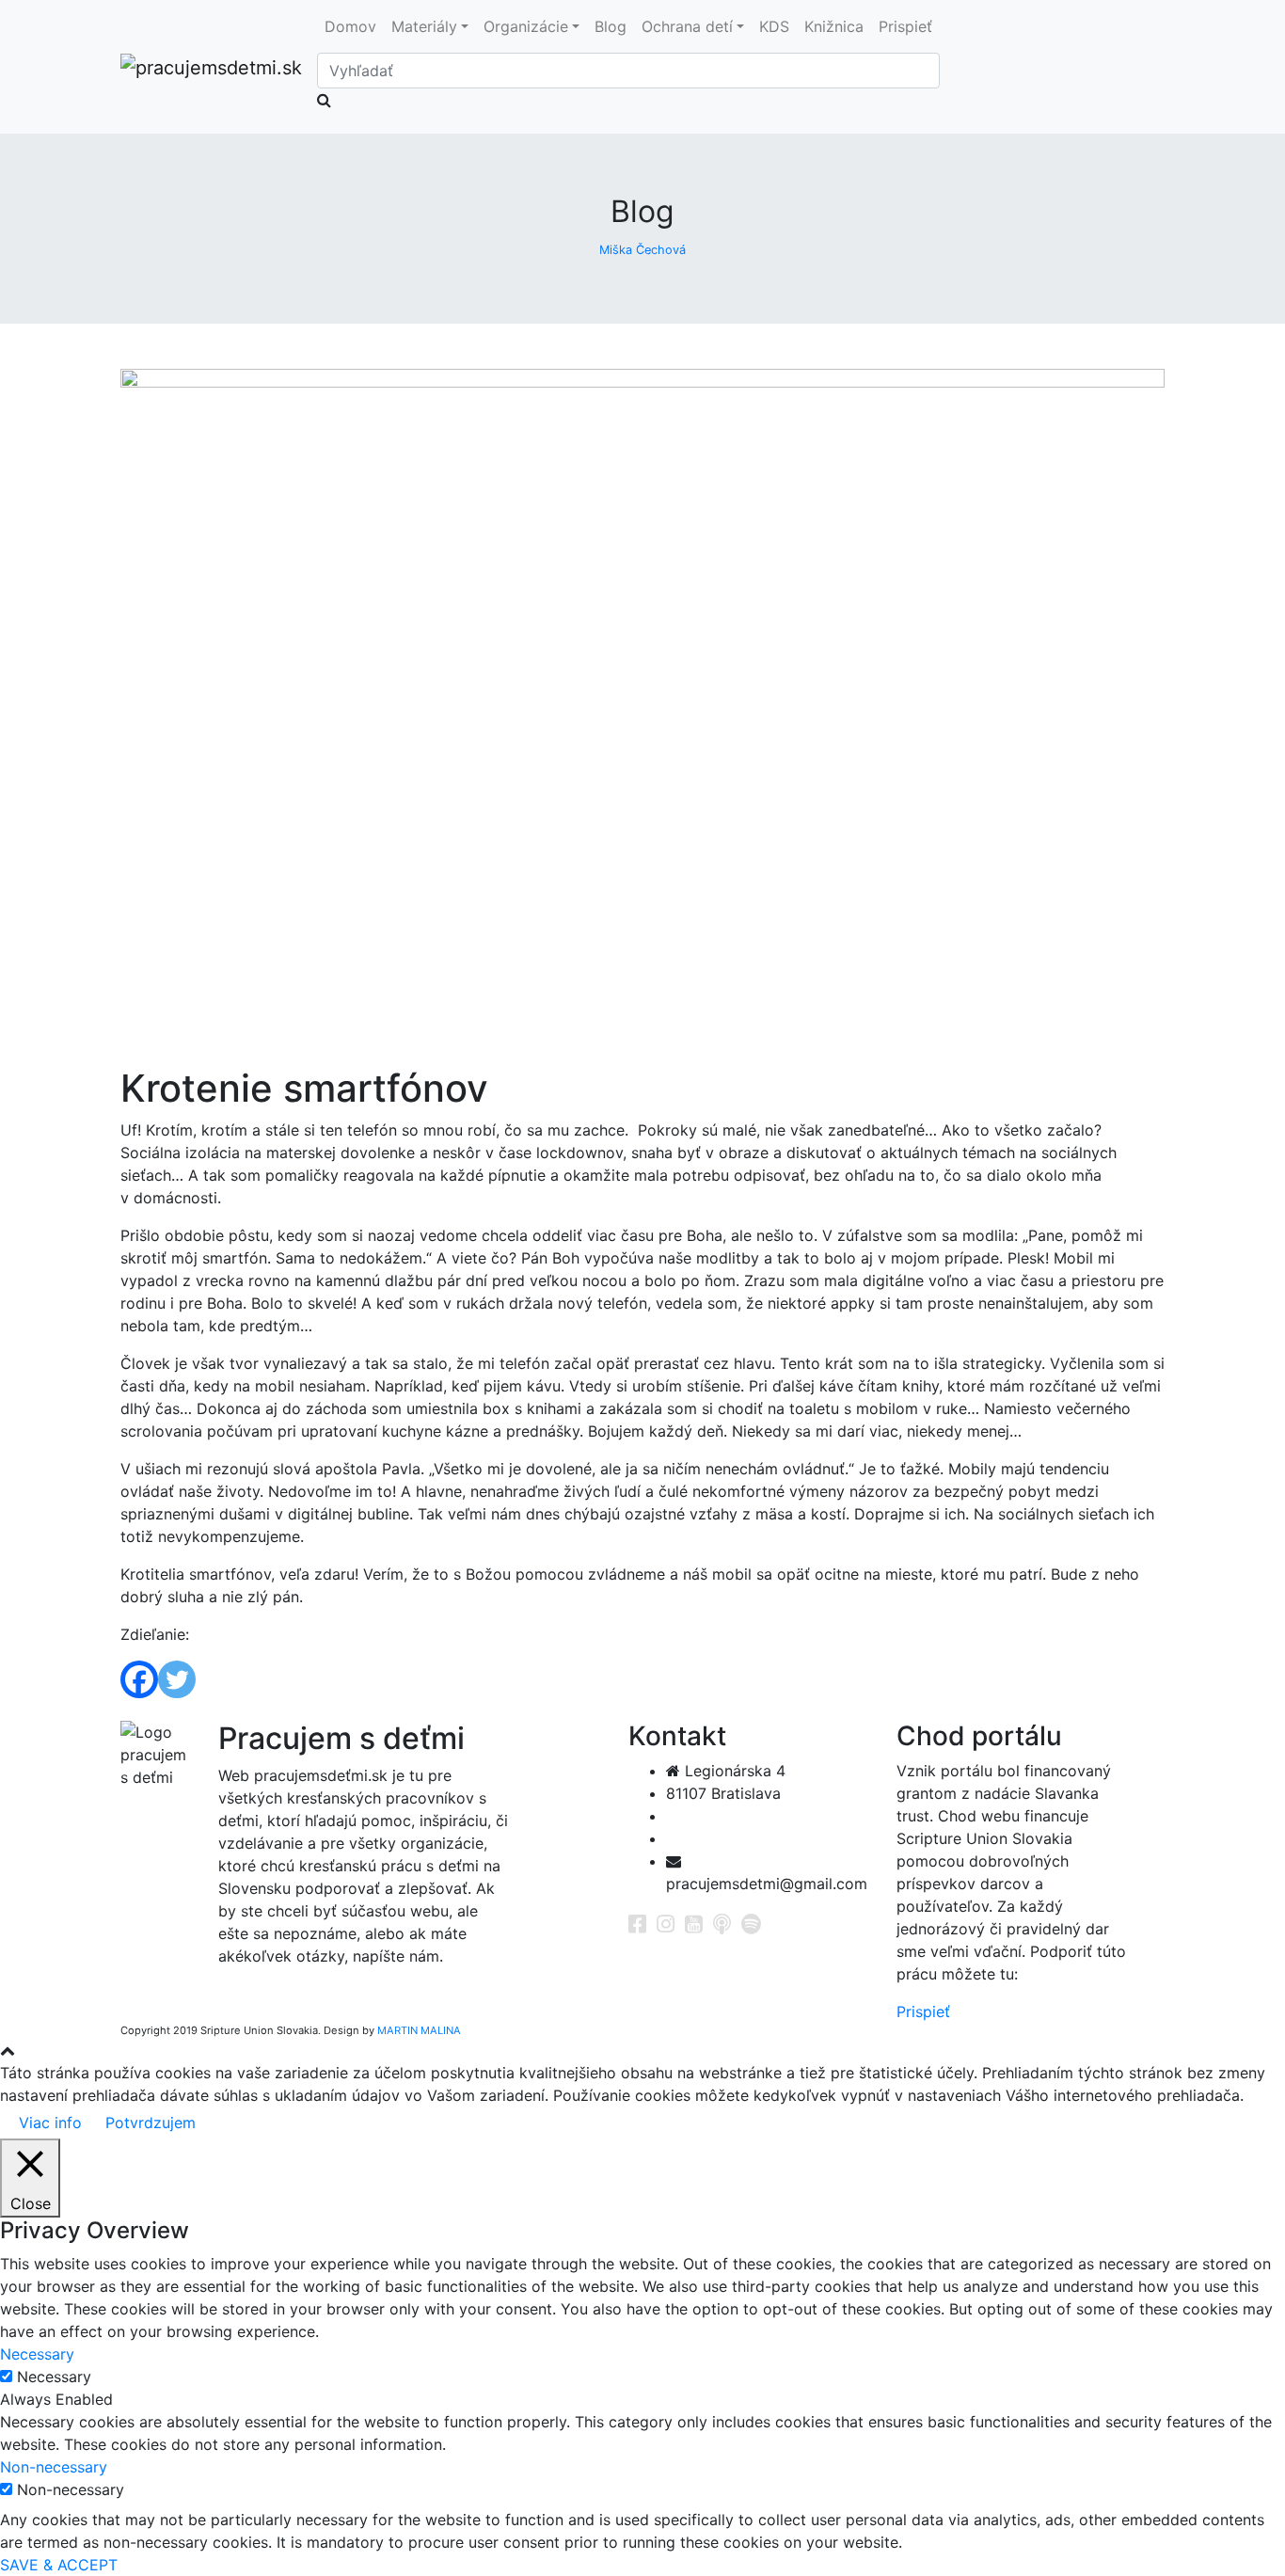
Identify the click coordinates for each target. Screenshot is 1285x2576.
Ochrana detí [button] (687, 26)
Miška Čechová (642, 250)
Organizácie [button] (526, 26)
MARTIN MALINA (419, 2030)
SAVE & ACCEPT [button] (59, 2565)
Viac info (50, 2123)
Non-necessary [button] (54, 2467)
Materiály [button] (424, 26)
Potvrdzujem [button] (151, 2123)
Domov (350, 26)
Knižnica (834, 26)
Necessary (54, 2377)
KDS (774, 26)
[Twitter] (177, 1679)
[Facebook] (139, 1679)
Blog (611, 26)
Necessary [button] (37, 2354)
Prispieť (905, 26)
